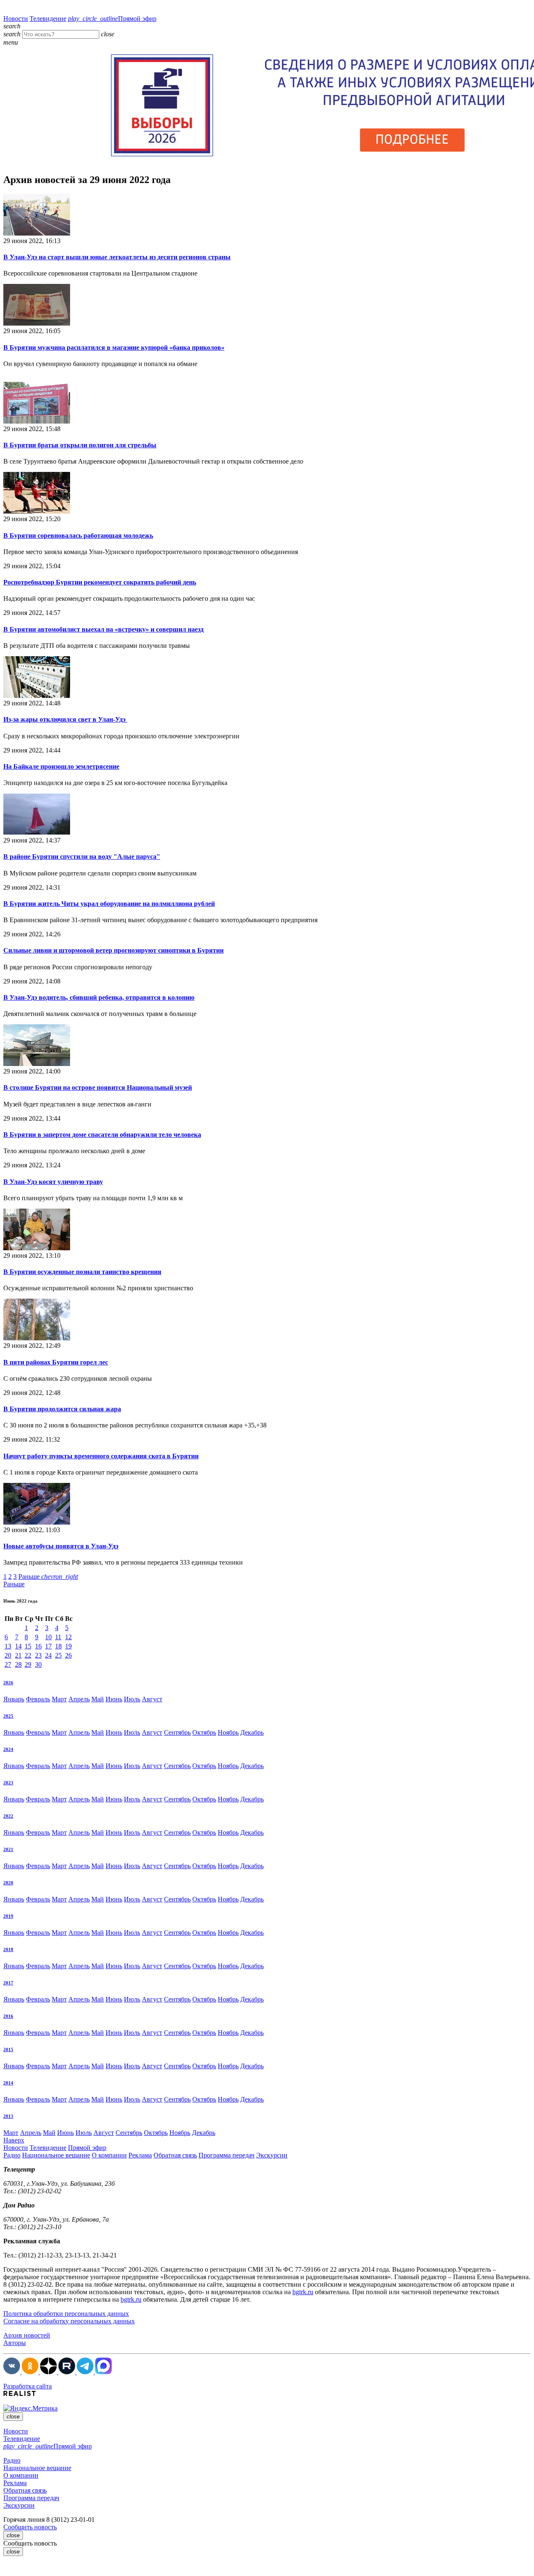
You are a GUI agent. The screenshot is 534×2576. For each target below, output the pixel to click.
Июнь (114, 1699)
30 (38, 1664)
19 (68, 1646)
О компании (109, 2155)
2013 (8, 2116)
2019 (8, 1916)
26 (68, 1655)
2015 (8, 2049)
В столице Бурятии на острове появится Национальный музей (98, 1087)
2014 (8, 2083)
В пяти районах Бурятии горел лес (56, 1362)
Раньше (48, 1576)
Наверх (14, 2140)
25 (58, 1655)
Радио (12, 2155)
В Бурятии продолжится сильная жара (62, 1409)
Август (152, 1699)
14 (18, 1646)
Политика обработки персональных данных (66, 2314)
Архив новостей (27, 2335)
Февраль (38, 1699)
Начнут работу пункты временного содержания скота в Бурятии (101, 1456)
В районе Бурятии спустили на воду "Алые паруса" (82, 857)
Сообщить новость (30, 2527)
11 (58, 1637)
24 (48, 1655)
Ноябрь (228, 1732)
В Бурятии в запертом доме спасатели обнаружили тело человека (102, 1135)
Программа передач (227, 2155)
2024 (8, 1749)
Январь (14, 1699)
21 (18, 1655)
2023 (8, 1783)
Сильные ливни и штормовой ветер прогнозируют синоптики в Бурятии (113, 950)
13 (8, 1646)
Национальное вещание (56, 2155)
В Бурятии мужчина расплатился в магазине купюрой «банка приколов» (114, 347)
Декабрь (252, 1732)
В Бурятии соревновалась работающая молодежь (78, 536)
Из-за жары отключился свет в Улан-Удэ (65, 719)
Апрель (79, 1699)
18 (58, 1646)
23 (38, 1655)
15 (28, 1646)
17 (48, 1646)
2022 (8, 1816)
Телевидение (48, 19)
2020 (8, 1883)
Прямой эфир (112, 19)
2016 (8, 2016)
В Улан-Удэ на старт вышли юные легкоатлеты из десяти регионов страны (117, 257)
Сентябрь (177, 1732)
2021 (8, 1849)
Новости (16, 19)
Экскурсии (272, 2155)
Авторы (15, 2343)
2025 (8, 1716)
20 (8, 1655)
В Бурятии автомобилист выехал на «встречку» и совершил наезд (103, 629)
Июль (132, 1699)
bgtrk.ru (303, 2292)
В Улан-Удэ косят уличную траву (53, 1182)
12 (68, 1637)
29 (28, 1664)
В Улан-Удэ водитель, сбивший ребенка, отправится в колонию (99, 997)
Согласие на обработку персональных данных (69, 2321)
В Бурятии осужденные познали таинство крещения (82, 1272)
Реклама (140, 2155)
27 (8, 1664)
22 (28, 1655)
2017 (8, 1983)
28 (18, 1664)
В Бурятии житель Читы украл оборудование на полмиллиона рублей (109, 904)
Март (59, 1699)
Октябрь (204, 1732)
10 (48, 1637)
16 (38, 1646)
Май (98, 1699)
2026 (8, 1683)
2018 (8, 1949)
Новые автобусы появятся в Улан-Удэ (61, 1546)
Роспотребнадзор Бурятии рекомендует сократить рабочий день (100, 582)
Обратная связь (175, 2155)
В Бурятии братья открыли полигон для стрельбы (80, 445)
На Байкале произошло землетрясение (61, 766)
